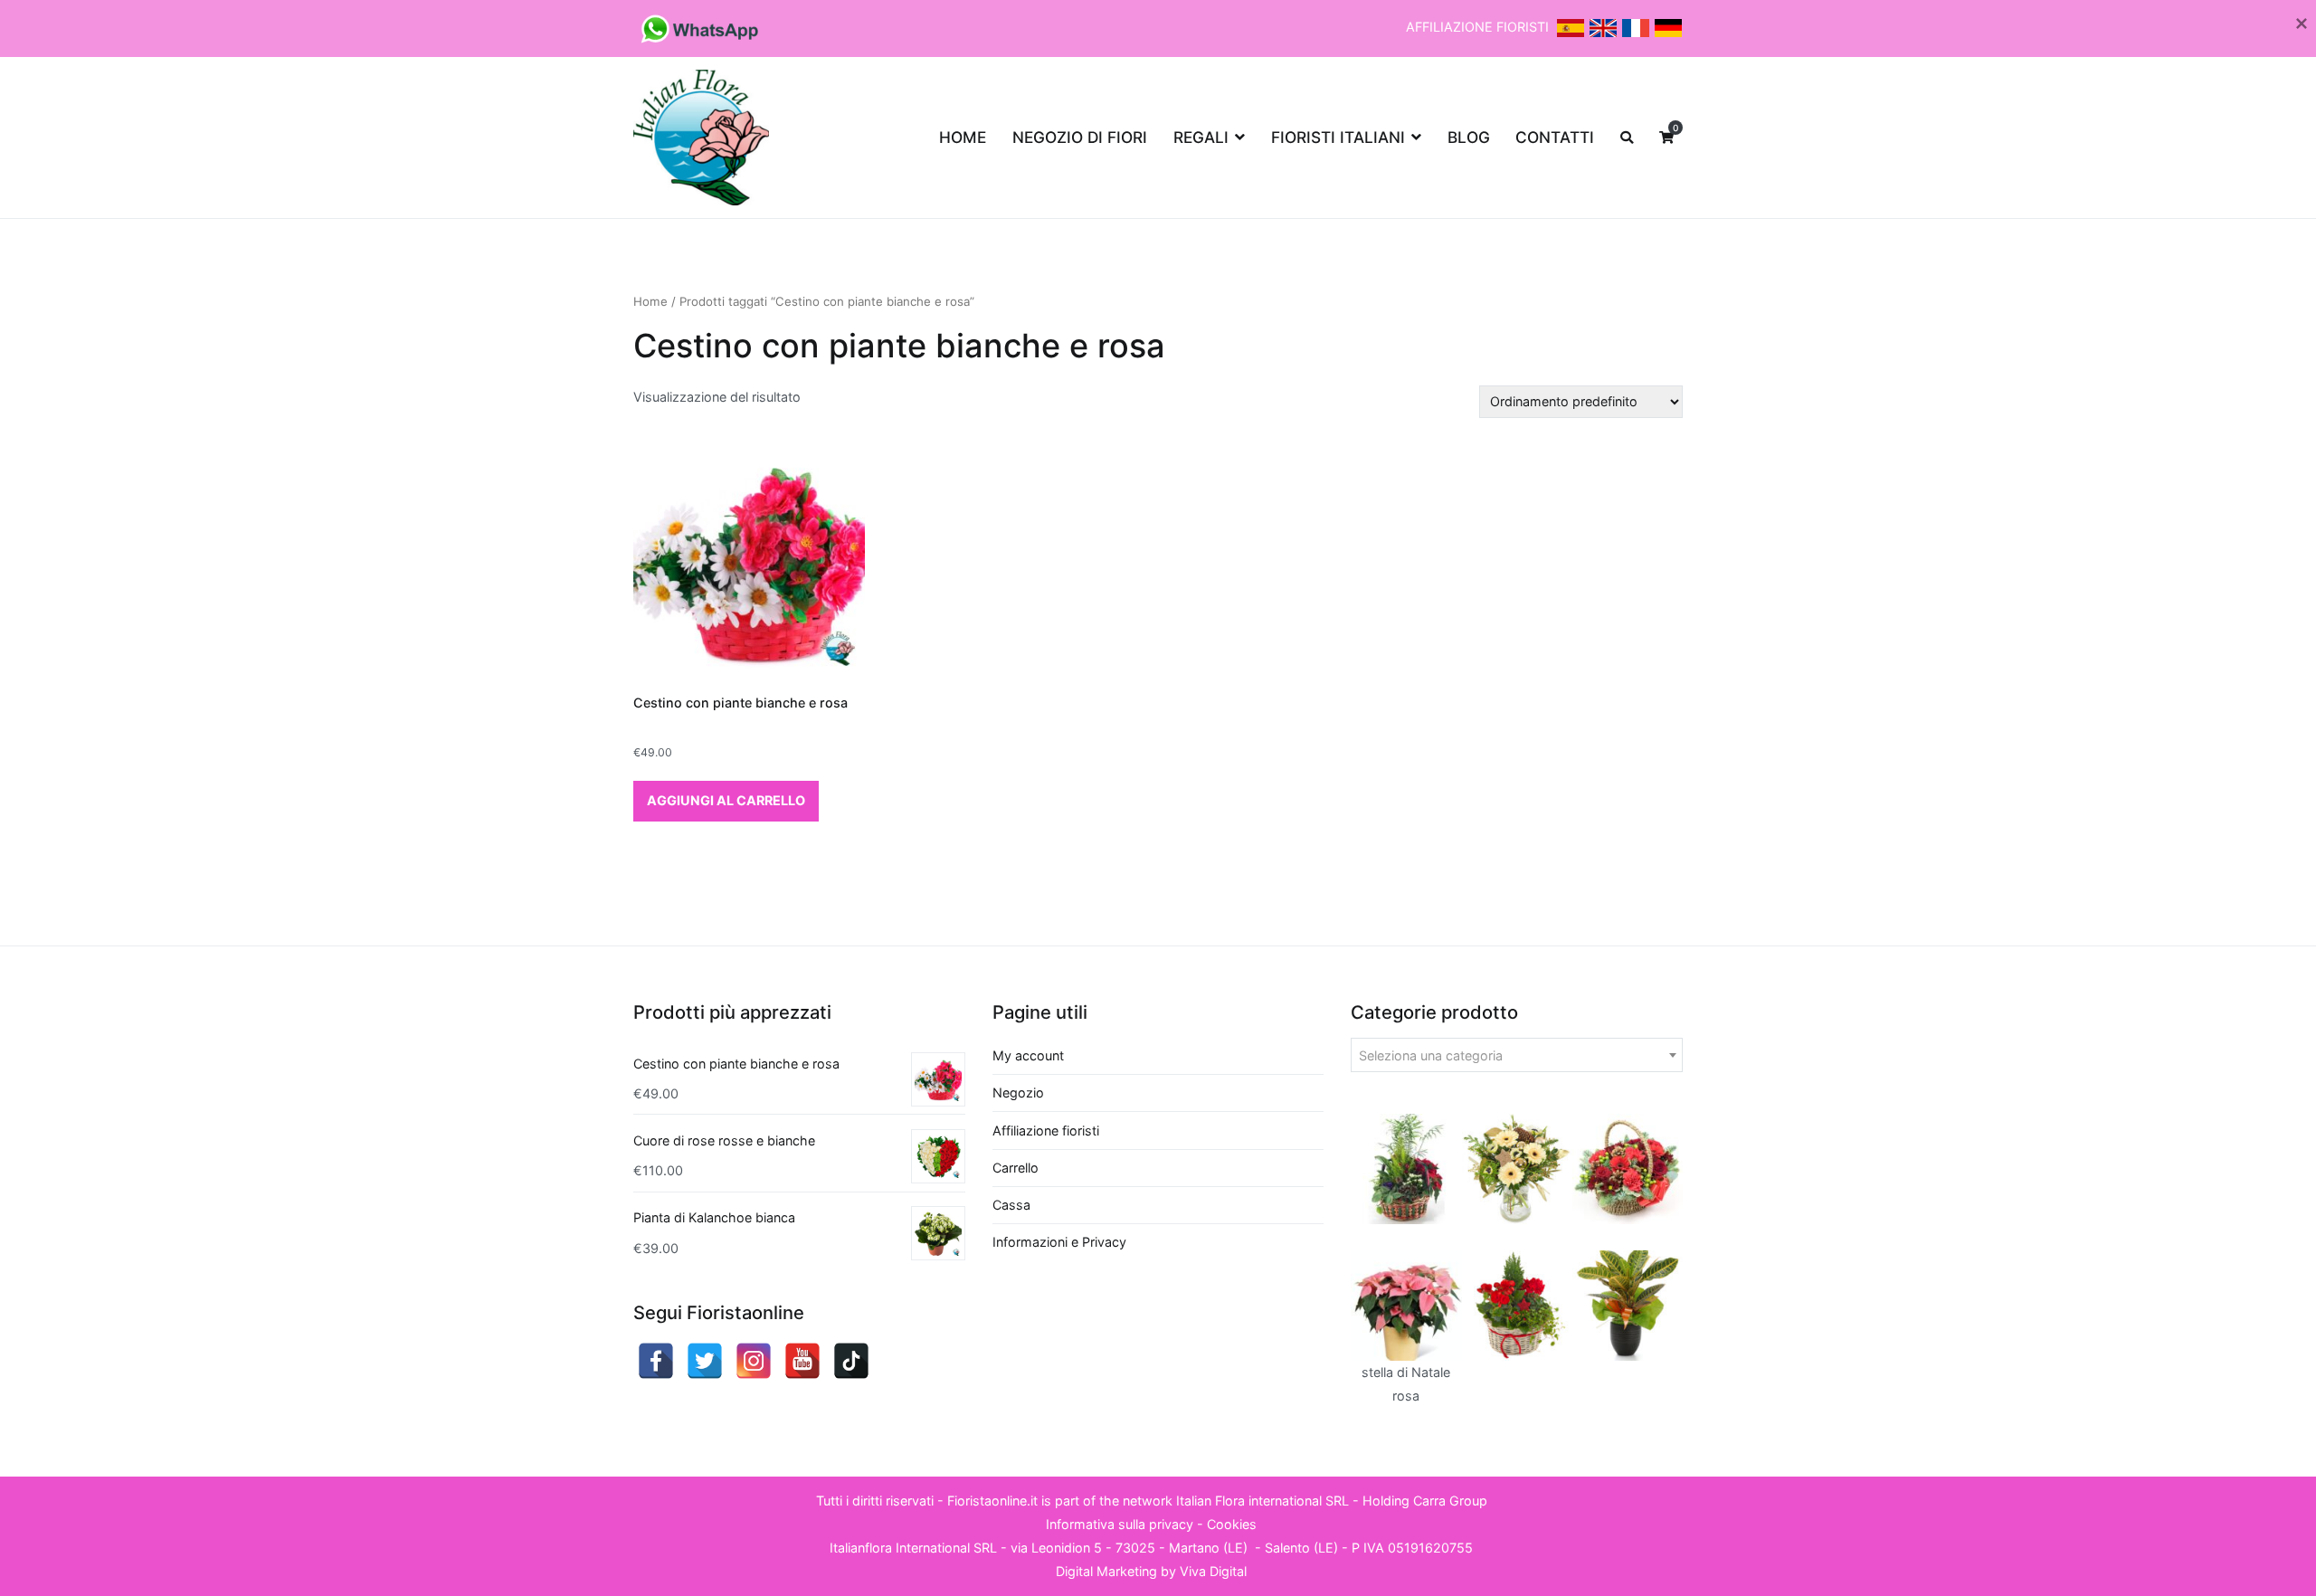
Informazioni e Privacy (1059, 1242)
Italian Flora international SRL (1262, 1501)
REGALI (1201, 137)
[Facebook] (656, 1361)
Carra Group (1450, 1501)
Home (650, 301)
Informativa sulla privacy (1120, 1524)
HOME (963, 137)
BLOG (1469, 137)
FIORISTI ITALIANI (1338, 137)
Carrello (1016, 1168)
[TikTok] (851, 1361)
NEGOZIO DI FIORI (1080, 137)
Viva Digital (1213, 1571)
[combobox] (1517, 1055)
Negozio (1018, 1092)
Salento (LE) (1301, 1548)
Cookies (1232, 1524)
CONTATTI (1555, 137)
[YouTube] (802, 1361)
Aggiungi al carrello (726, 800)
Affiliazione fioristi (1046, 1130)
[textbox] (1517, 1056)
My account (1028, 1055)
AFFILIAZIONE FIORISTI (1479, 27)
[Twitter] (705, 1361)
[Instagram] (754, 1361)
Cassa (1011, 1205)
